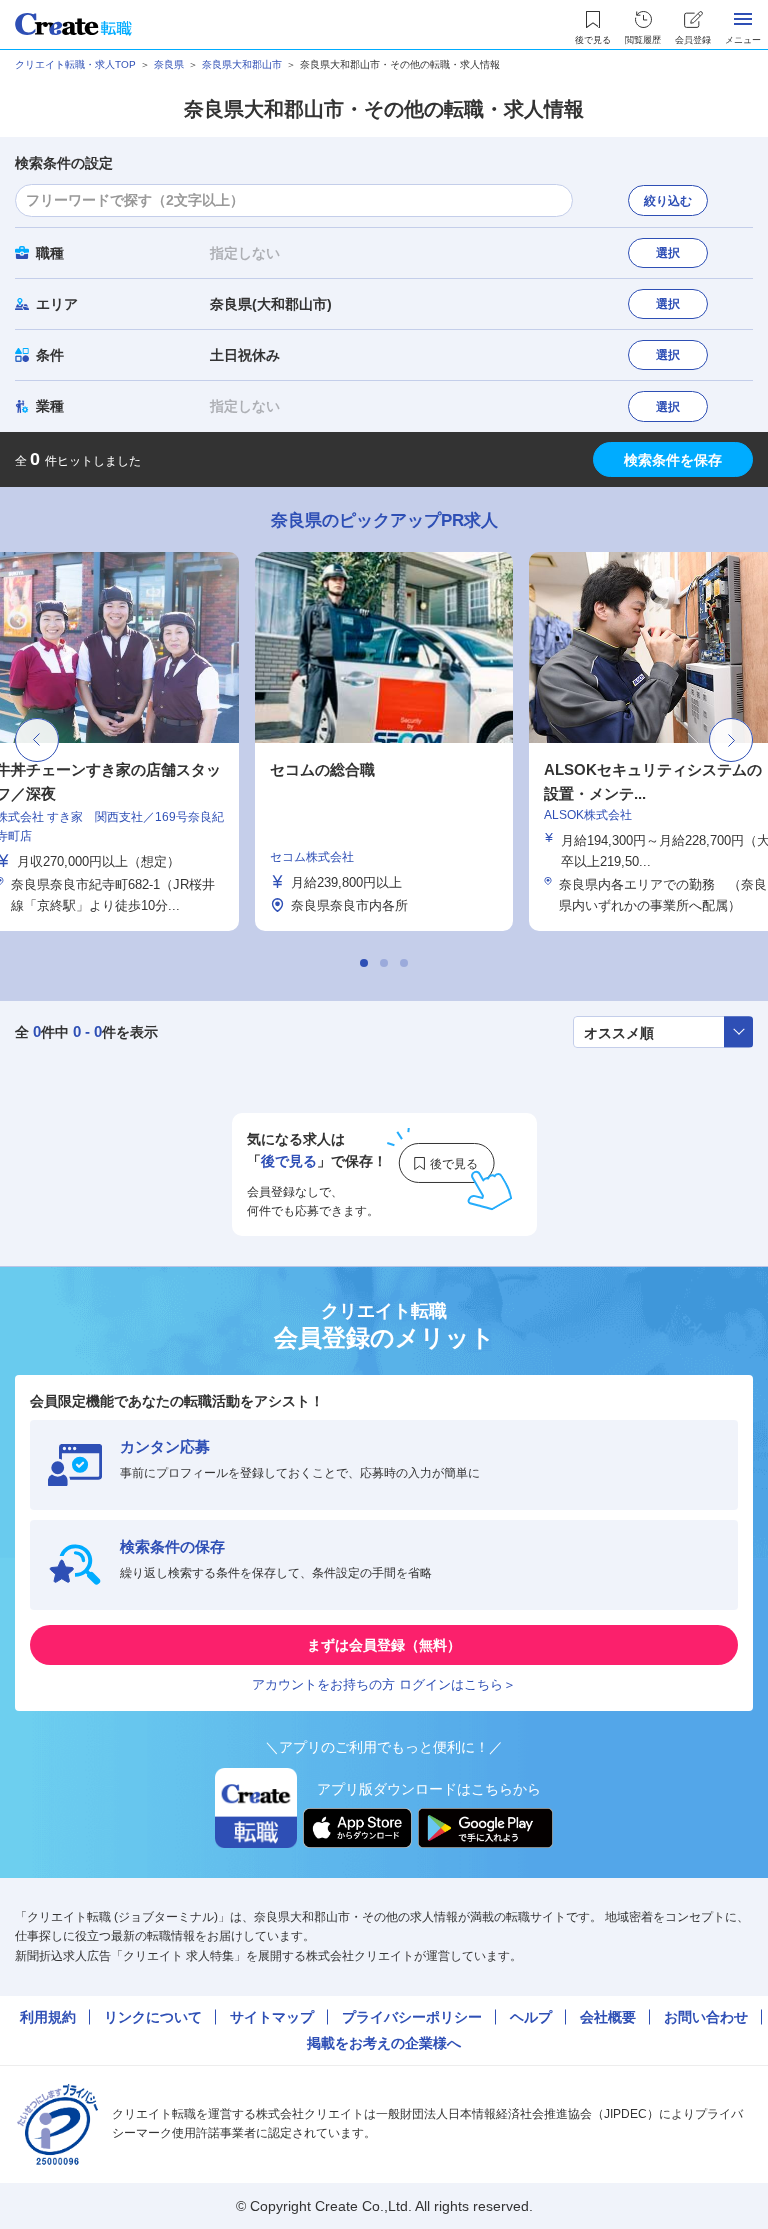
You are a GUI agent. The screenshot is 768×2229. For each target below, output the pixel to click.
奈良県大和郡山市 (242, 64)
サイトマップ (272, 2017)
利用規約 (48, 2017)
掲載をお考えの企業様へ (384, 2043)
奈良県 (169, 64)
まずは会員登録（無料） (384, 1645)
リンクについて (153, 2017)
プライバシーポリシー (412, 2017)
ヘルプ (531, 2017)
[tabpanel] (384, 741)
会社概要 (608, 2017)
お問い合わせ (706, 2017)
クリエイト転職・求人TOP (75, 64)
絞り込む (668, 201)
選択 (668, 253)
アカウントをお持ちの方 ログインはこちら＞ (384, 1684)
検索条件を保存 (673, 460)
